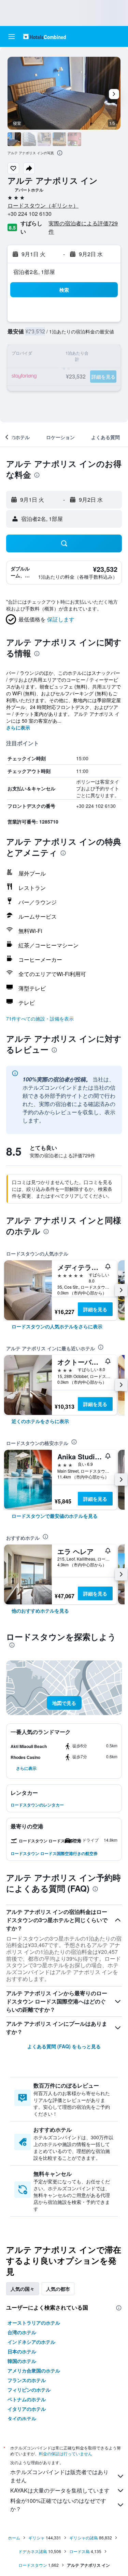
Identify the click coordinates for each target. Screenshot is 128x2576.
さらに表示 (18, 727)
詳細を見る (95, 1309)
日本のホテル (22, 2351)
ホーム (14, 2538)
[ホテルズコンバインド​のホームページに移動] (45, 36)
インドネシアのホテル (31, 2342)
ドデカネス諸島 (33, 2551)
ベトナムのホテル (27, 2399)
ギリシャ (37, 2538)
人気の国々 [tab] (23, 2289)
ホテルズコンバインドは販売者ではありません (59, 2476)
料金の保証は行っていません (66, 2453)
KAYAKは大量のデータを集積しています (60, 2490)
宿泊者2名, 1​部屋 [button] (34, 272)
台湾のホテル (22, 2332)
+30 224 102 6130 (30, 214)
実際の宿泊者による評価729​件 (83, 227)
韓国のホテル (22, 2361)
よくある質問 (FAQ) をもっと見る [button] (64, 2046)
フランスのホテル (27, 2380)
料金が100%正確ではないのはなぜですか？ (58, 2505)
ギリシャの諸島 (84, 2538)
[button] (12, 37)
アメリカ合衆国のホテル (34, 2370)
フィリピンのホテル (29, 2390)
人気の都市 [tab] (58, 2289)
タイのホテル (22, 2418)
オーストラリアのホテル (34, 2323)
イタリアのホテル (27, 2409)
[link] (57, 1326)
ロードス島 (80, 2551)
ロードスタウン (33, 2565)
